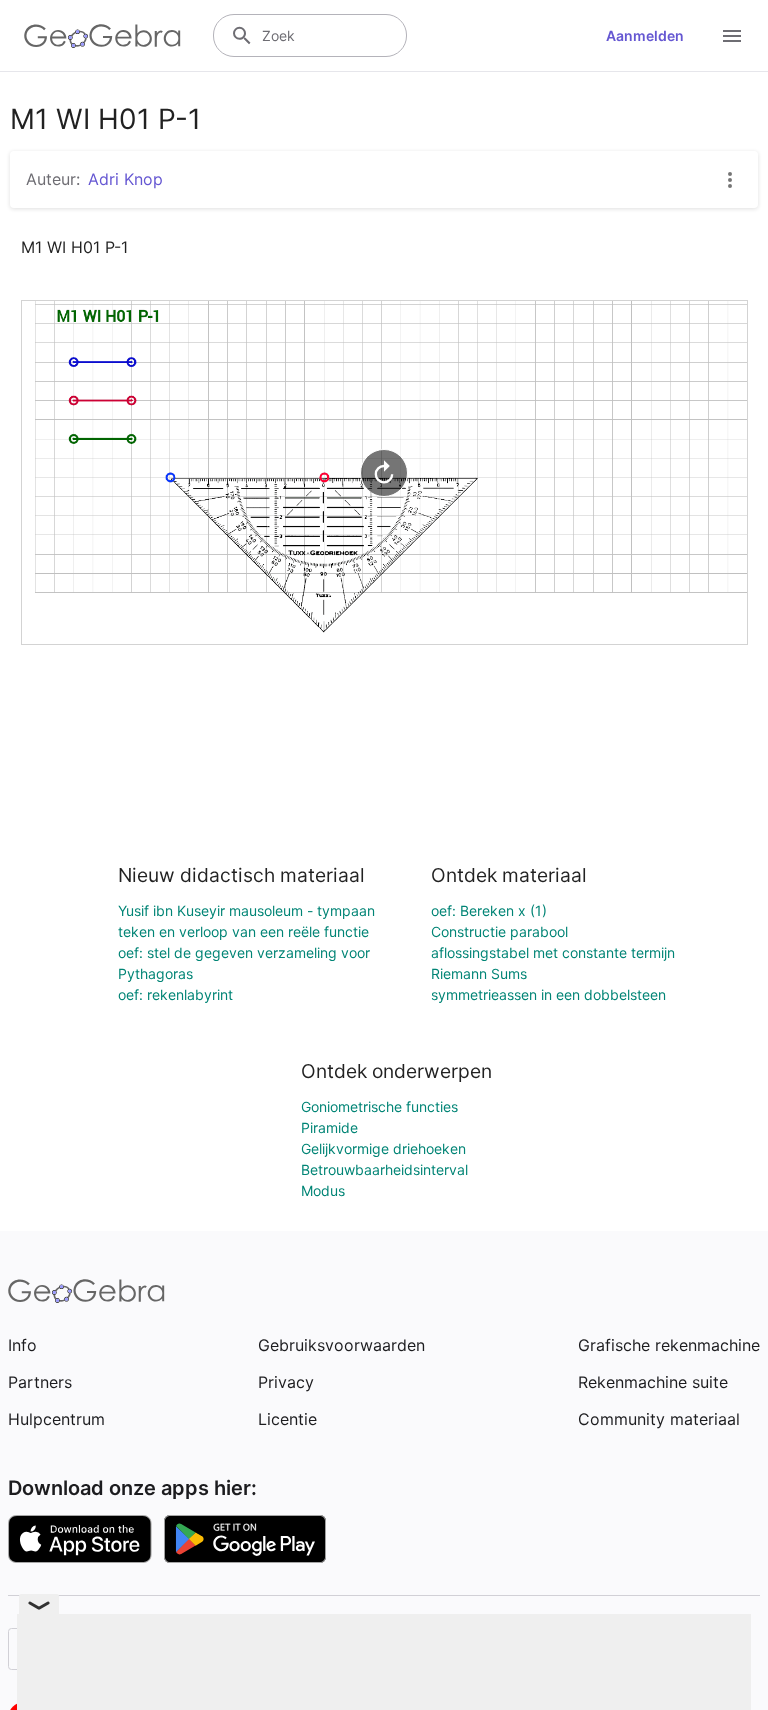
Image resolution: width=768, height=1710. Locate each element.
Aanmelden (645, 35)
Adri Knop (125, 179)
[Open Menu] (732, 36)
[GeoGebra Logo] (102, 36)
